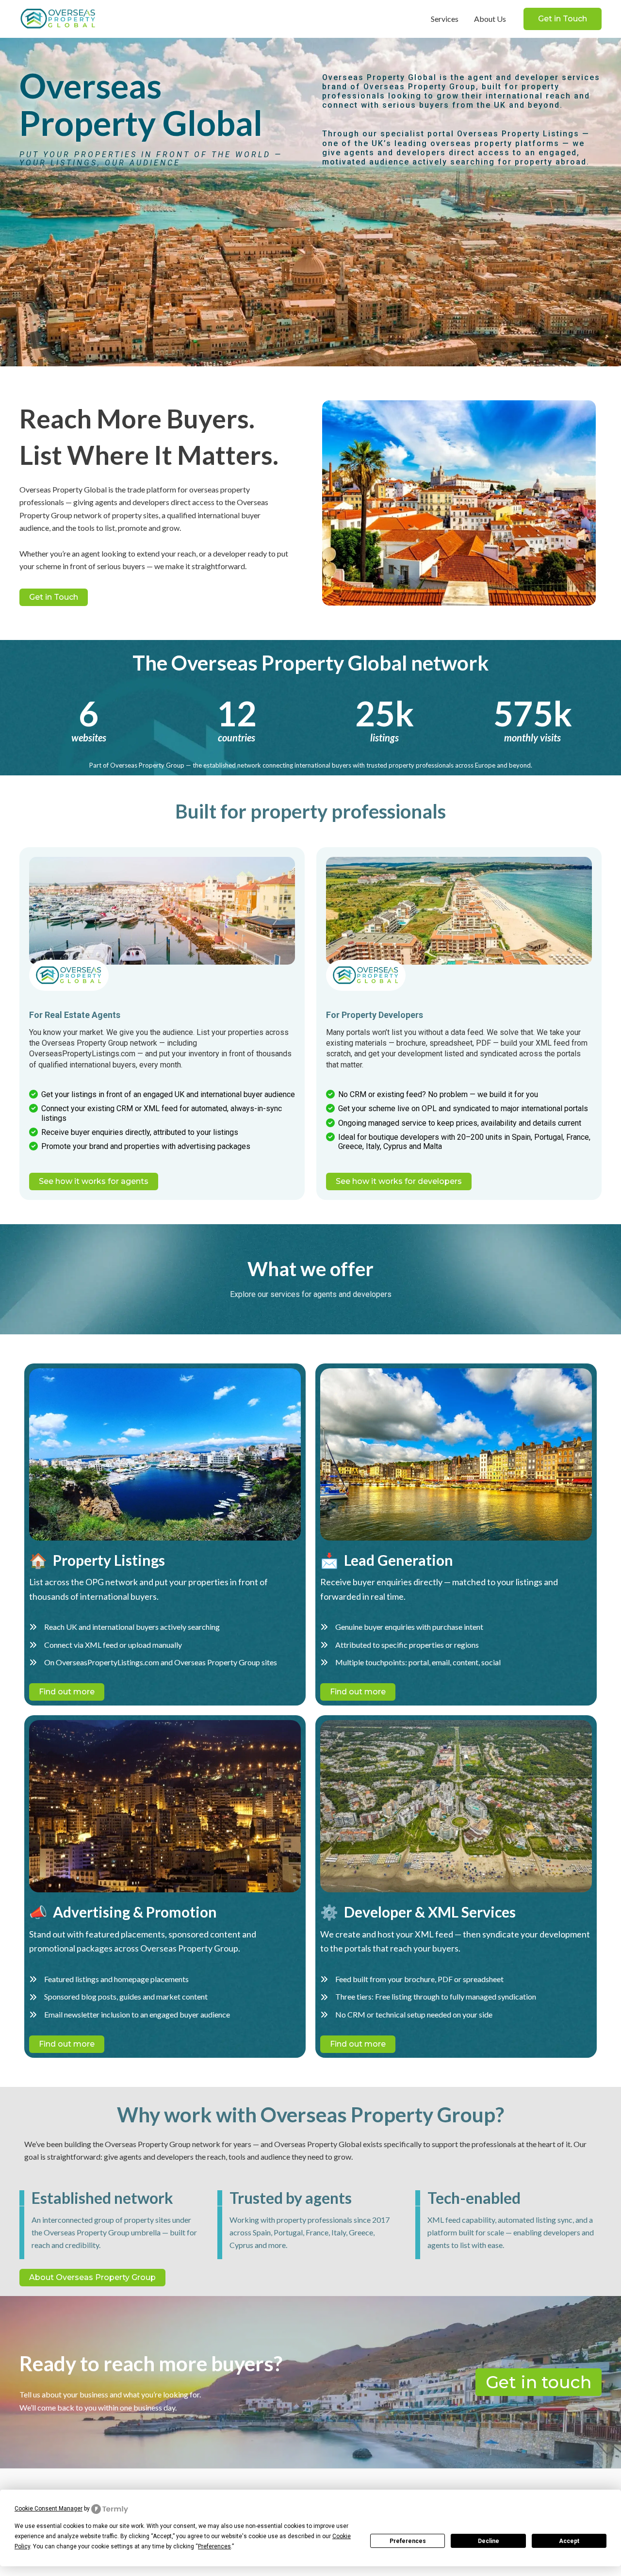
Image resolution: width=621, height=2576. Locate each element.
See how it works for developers (399, 1181)
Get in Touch (54, 597)
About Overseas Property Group (92, 2277)
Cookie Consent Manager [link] (49, 2509)
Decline (489, 2541)
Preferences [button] (214, 2546)
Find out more (67, 1692)
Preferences (408, 2541)
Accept (569, 2541)
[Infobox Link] (69, 975)
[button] (563, 19)
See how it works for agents (94, 1181)
